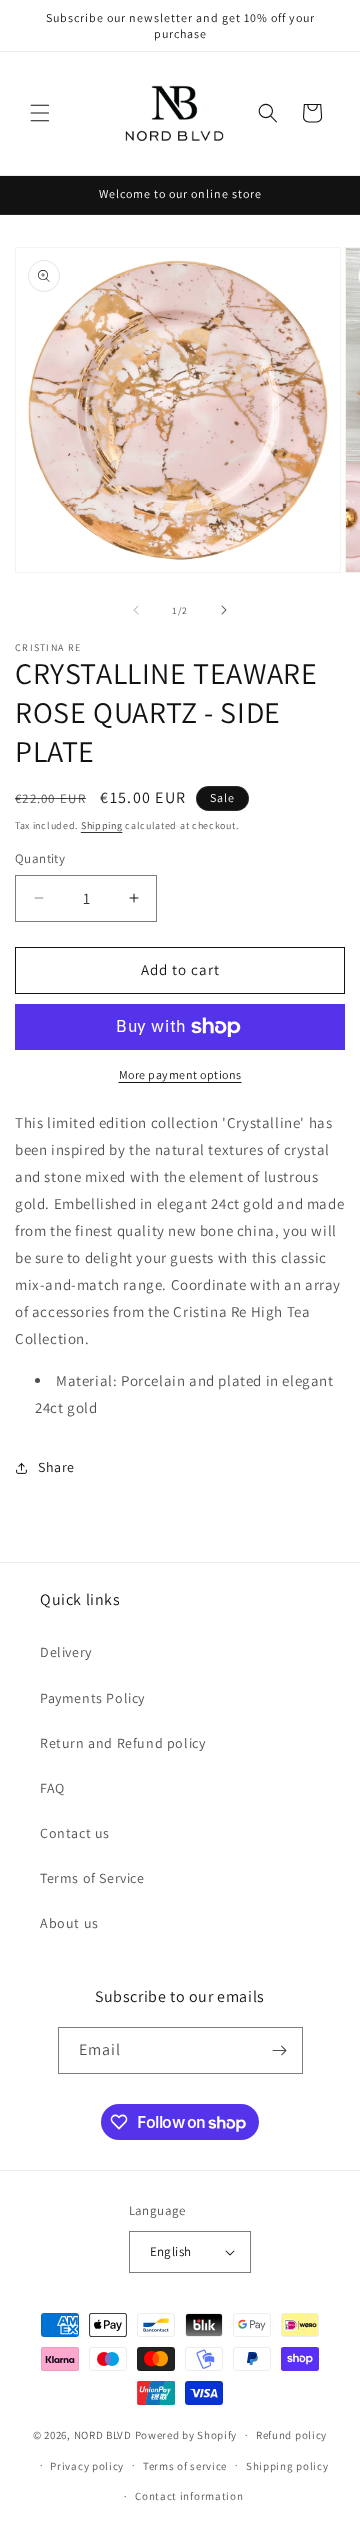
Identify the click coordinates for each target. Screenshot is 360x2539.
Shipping (102, 825)
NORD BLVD (103, 2435)
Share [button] (56, 1467)
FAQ (52, 1788)
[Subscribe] (280, 2050)
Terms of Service (92, 1878)
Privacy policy (87, 2466)
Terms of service (185, 2466)
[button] (40, 113)
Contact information (189, 2496)
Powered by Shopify (186, 2435)
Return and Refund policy (122, 1743)
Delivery (66, 1652)
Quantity (40, 858)
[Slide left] (136, 610)
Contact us (75, 1833)
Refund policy (291, 2435)
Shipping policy (287, 2466)
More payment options (180, 1074)
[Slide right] (224, 610)
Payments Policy (92, 1698)
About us (69, 1923)
